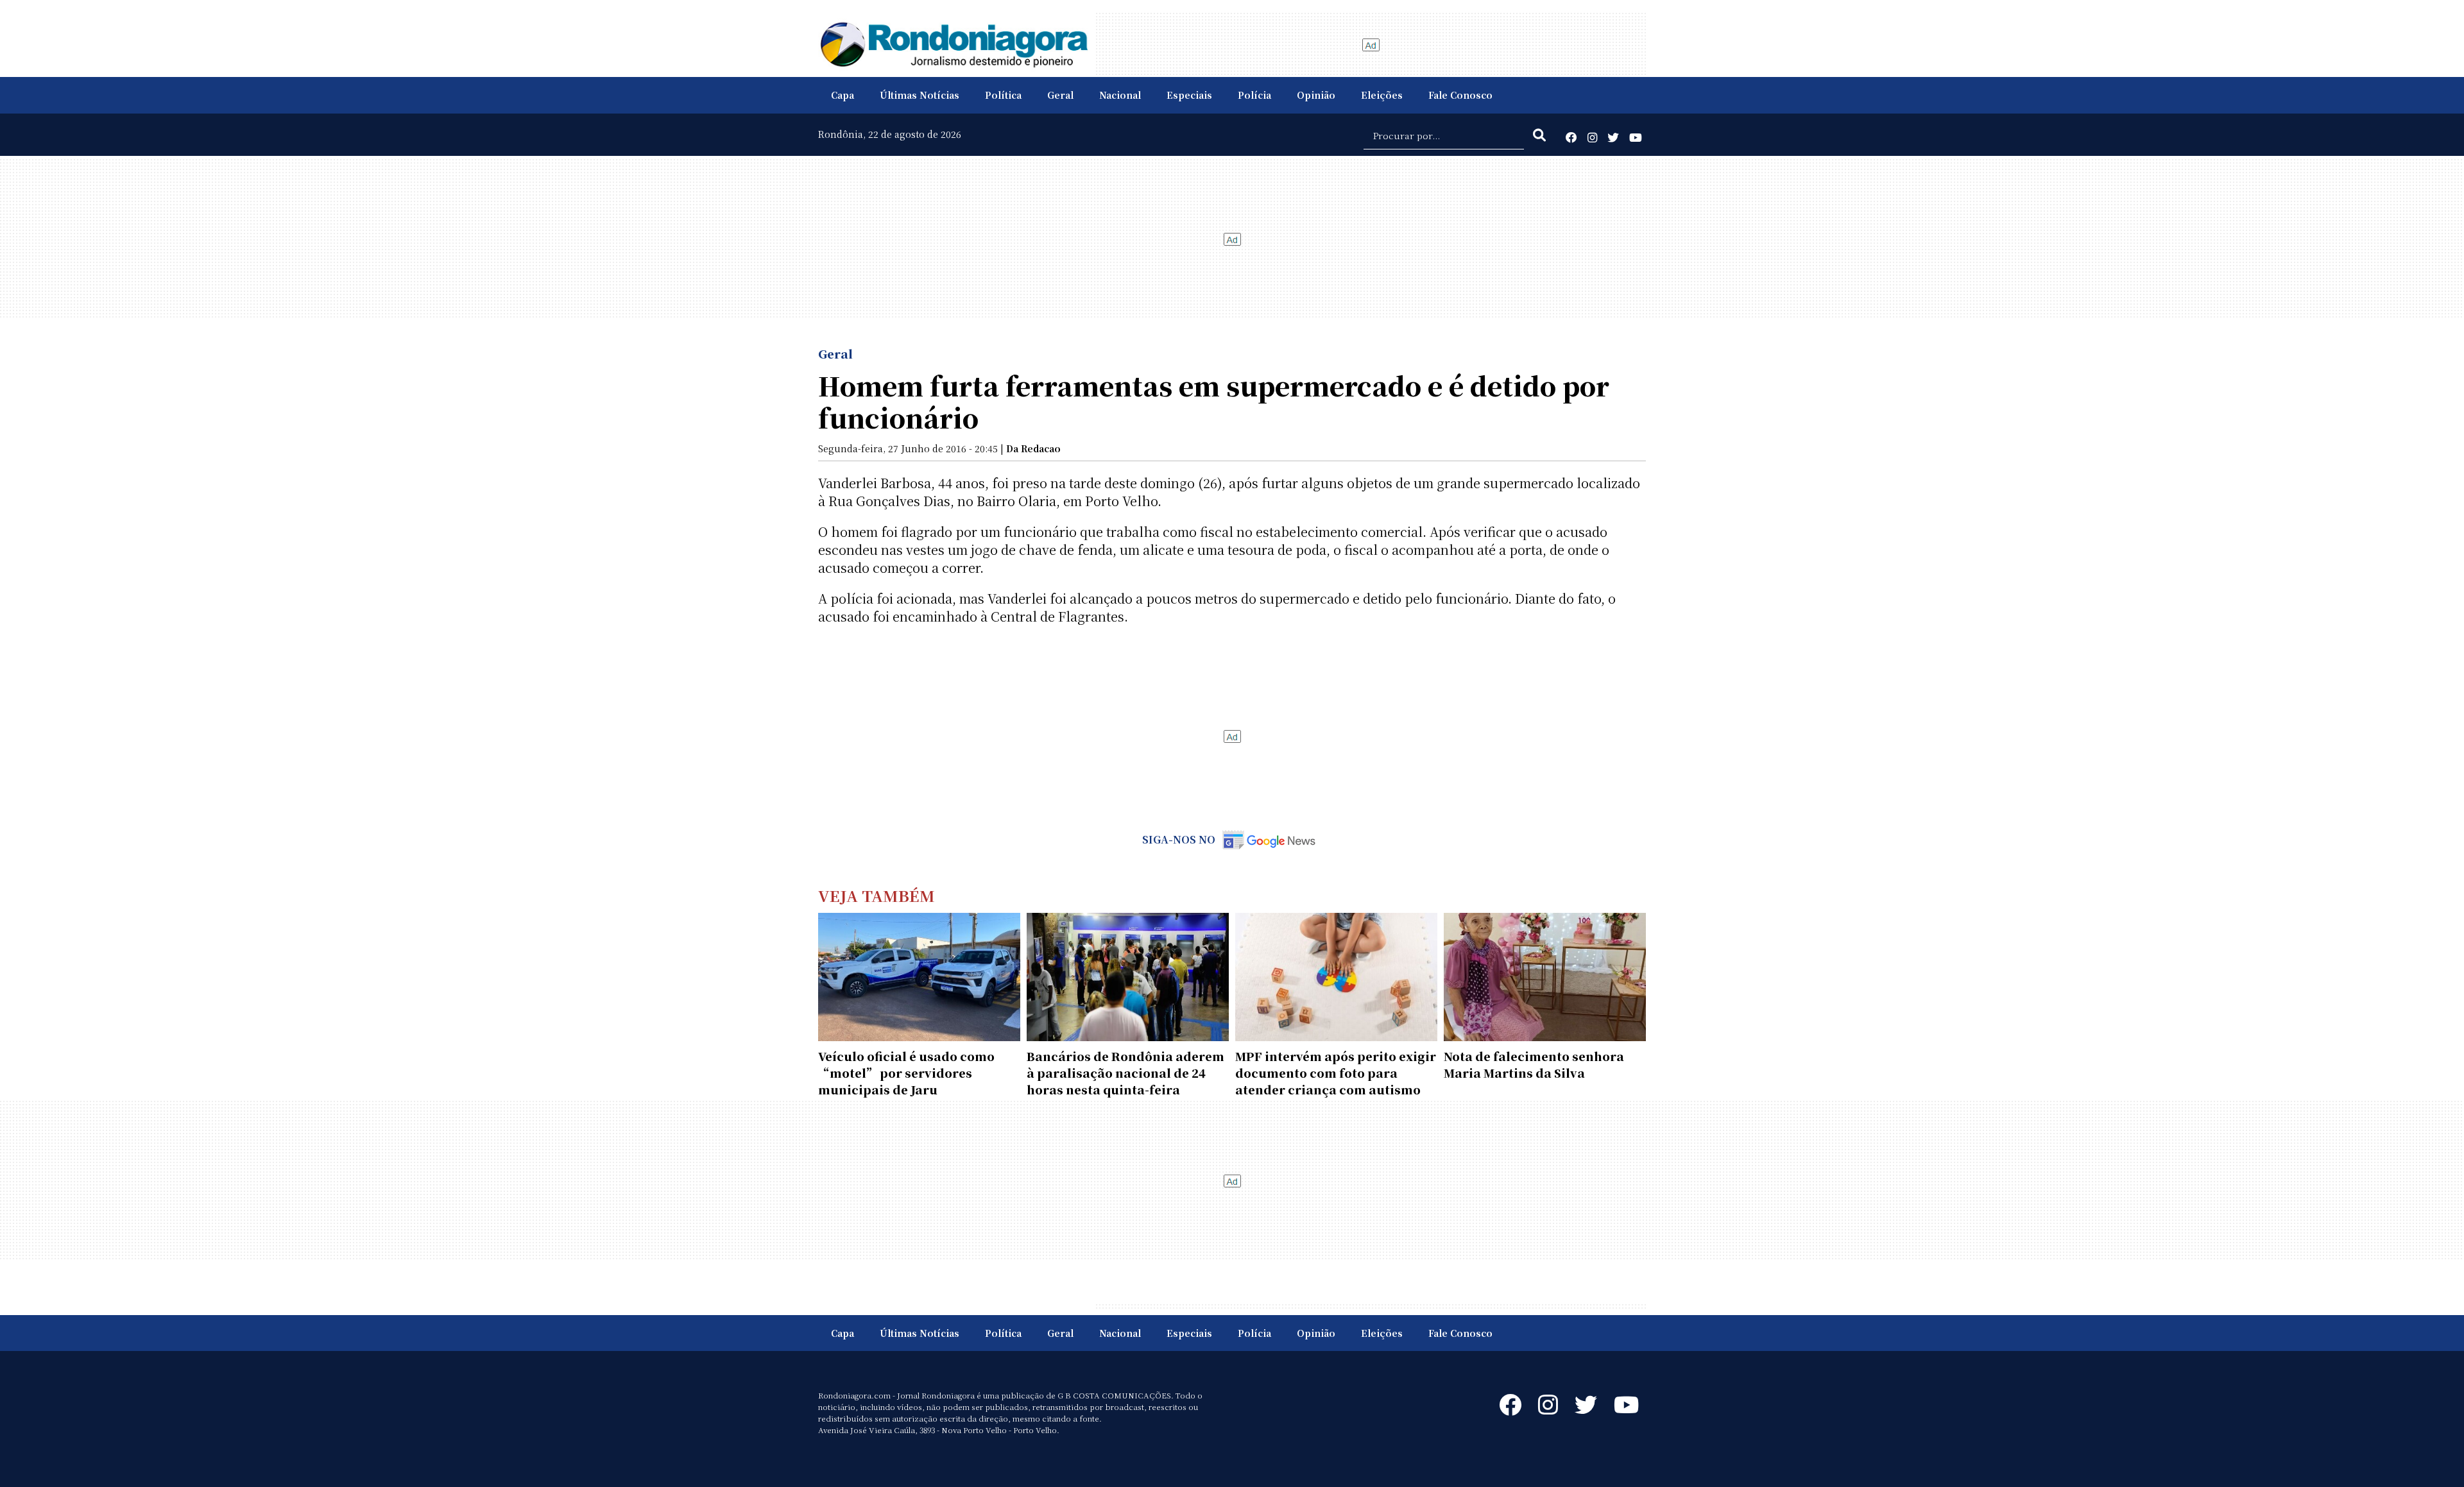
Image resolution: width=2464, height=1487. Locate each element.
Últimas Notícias (920, 95)
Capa (843, 95)
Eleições (1382, 95)
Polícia (1254, 95)
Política (1003, 95)
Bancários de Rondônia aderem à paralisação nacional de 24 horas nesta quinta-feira (1125, 1073)
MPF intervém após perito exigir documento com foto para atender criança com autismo (1336, 1073)
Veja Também (877, 895)
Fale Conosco (1460, 95)
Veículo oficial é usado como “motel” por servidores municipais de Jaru (906, 1073)
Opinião (1316, 95)
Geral (1060, 95)
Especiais (1189, 95)
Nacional (1120, 95)
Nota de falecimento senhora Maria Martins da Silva (1534, 1064)
